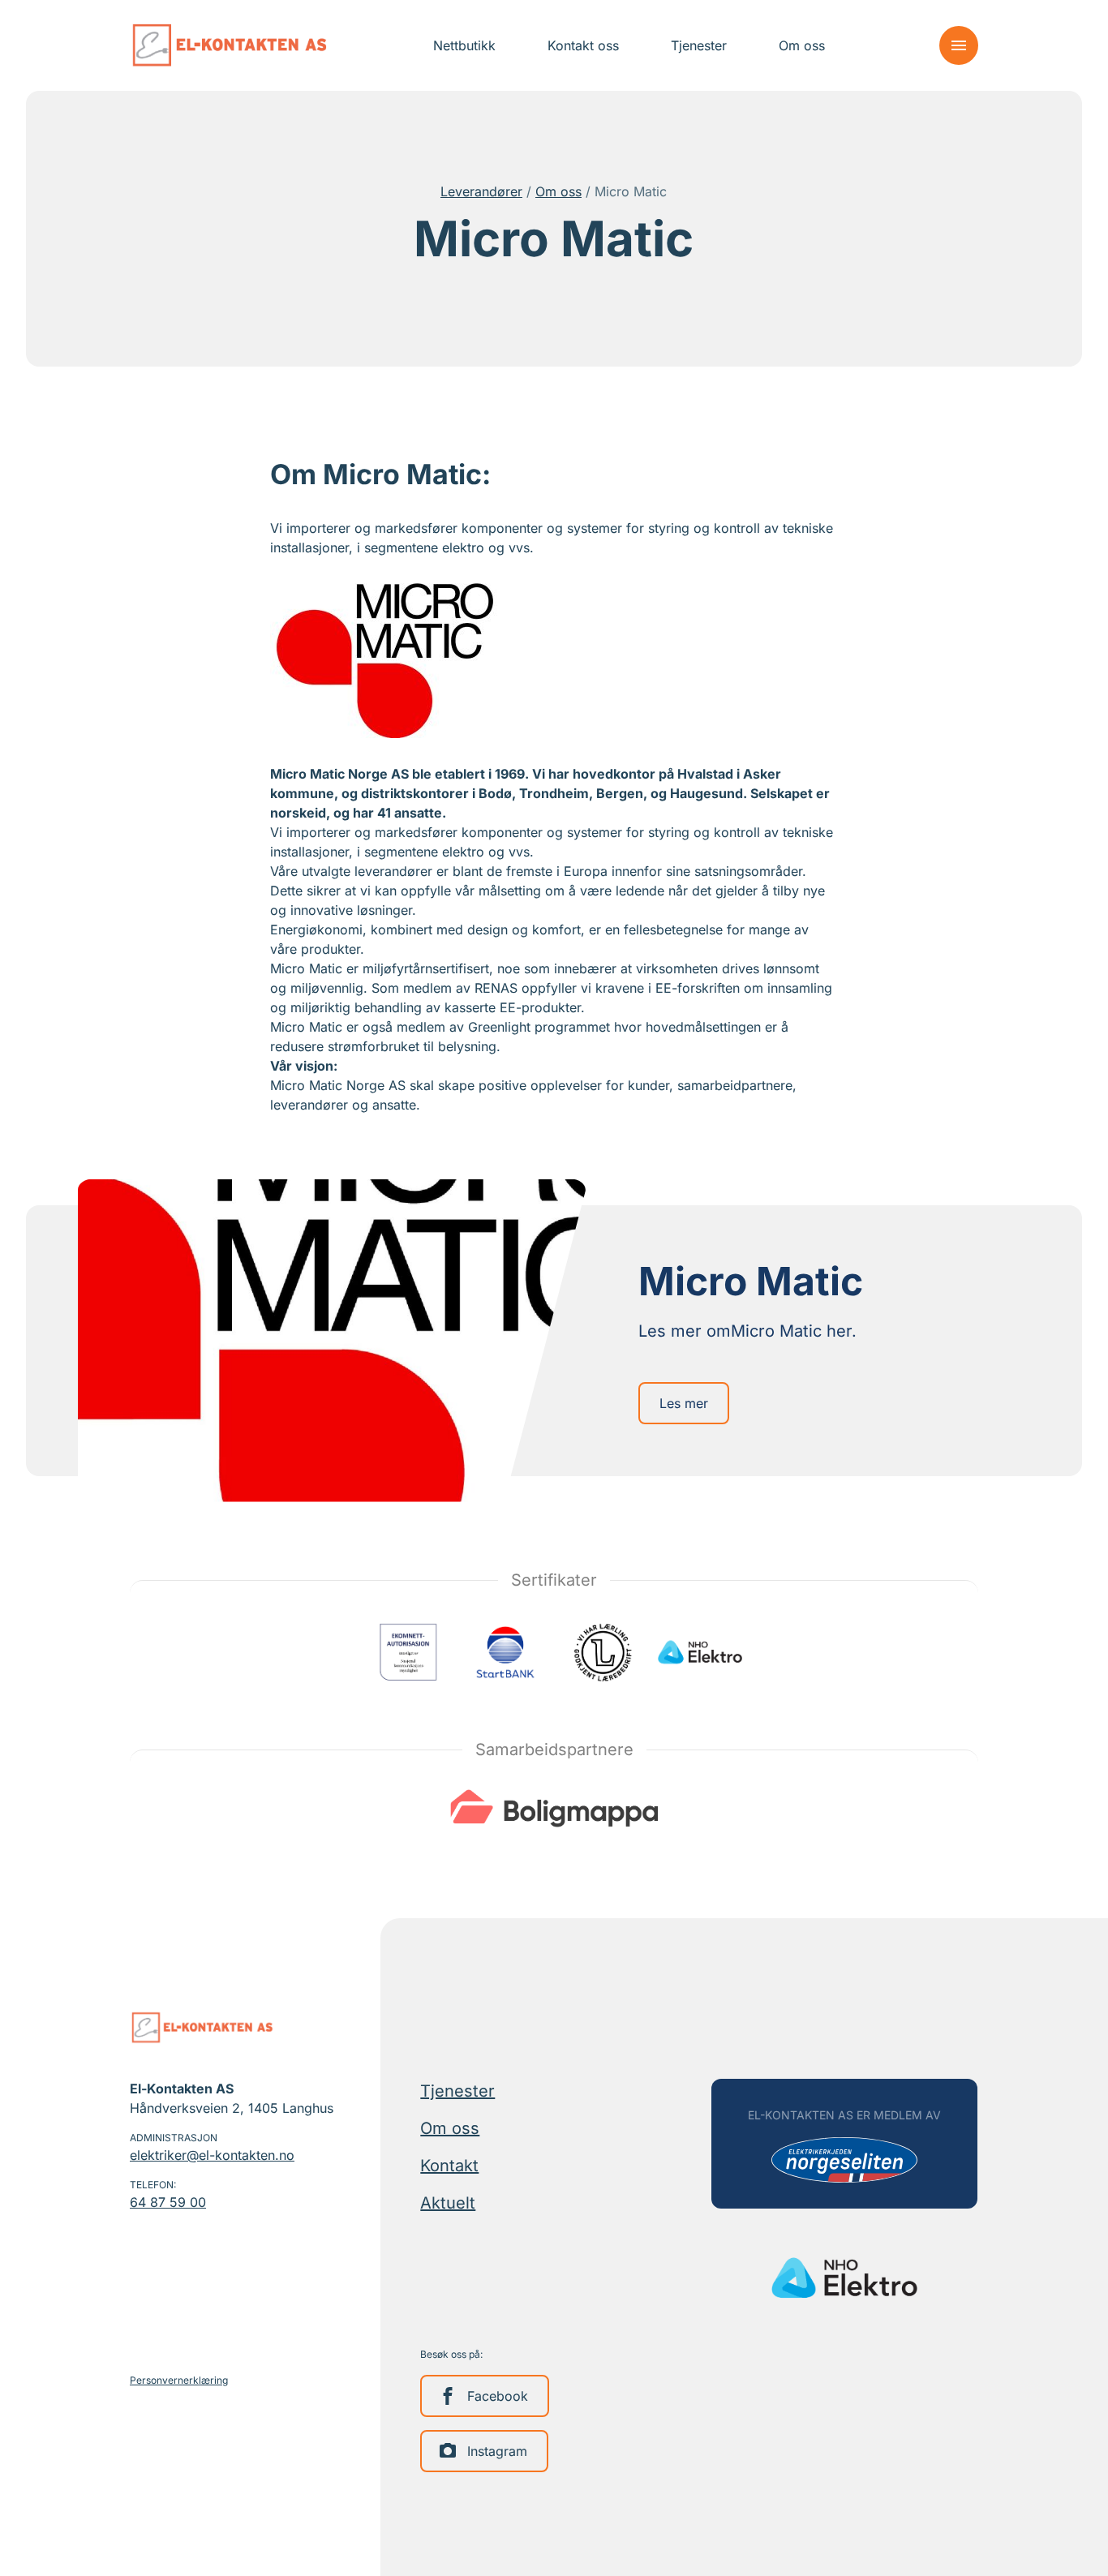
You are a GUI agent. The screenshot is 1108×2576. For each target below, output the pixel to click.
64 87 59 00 (168, 2202)
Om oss (558, 191)
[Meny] (959, 45)
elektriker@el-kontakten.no (212, 2155)
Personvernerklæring (179, 2380)
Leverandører (481, 191)
